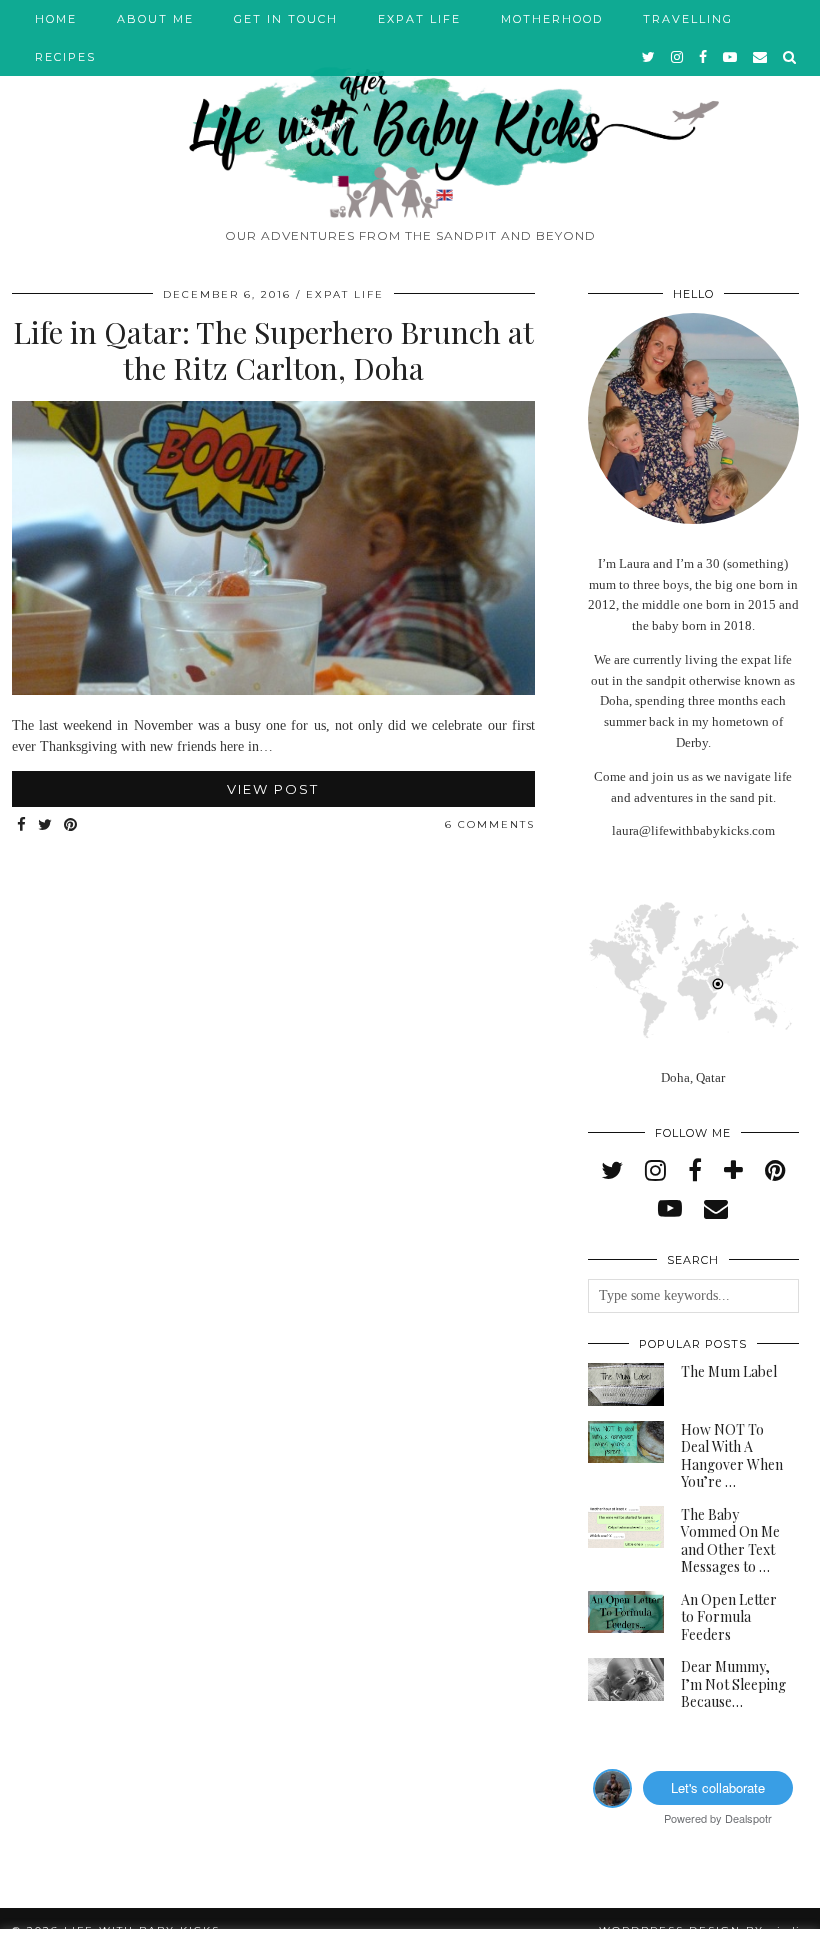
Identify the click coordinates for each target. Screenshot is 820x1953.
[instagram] (678, 57)
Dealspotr (748, 1818)
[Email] (761, 57)
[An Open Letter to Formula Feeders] (626, 1612)
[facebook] (704, 57)
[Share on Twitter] (46, 825)
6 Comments (490, 824)
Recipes (65, 57)
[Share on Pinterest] (71, 825)
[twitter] (649, 57)
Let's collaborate (718, 1787)
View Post (273, 789)
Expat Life (419, 19)
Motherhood (552, 19)
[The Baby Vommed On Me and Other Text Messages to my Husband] (626, 1527)
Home (56, 19)
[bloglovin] (733, 1171)
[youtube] (731, 57)
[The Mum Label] (626, 1384)
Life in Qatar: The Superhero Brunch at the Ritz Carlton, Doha (273, 350)
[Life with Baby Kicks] (410, 109)
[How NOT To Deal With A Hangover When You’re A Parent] (626, 1442)
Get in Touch (286, 19)
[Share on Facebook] (22, 825)
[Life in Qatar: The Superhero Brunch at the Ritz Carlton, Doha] (273, 690)
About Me (155, 19)
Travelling (688, 19)
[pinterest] (775, 1171)
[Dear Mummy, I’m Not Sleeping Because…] (626, 1679)
